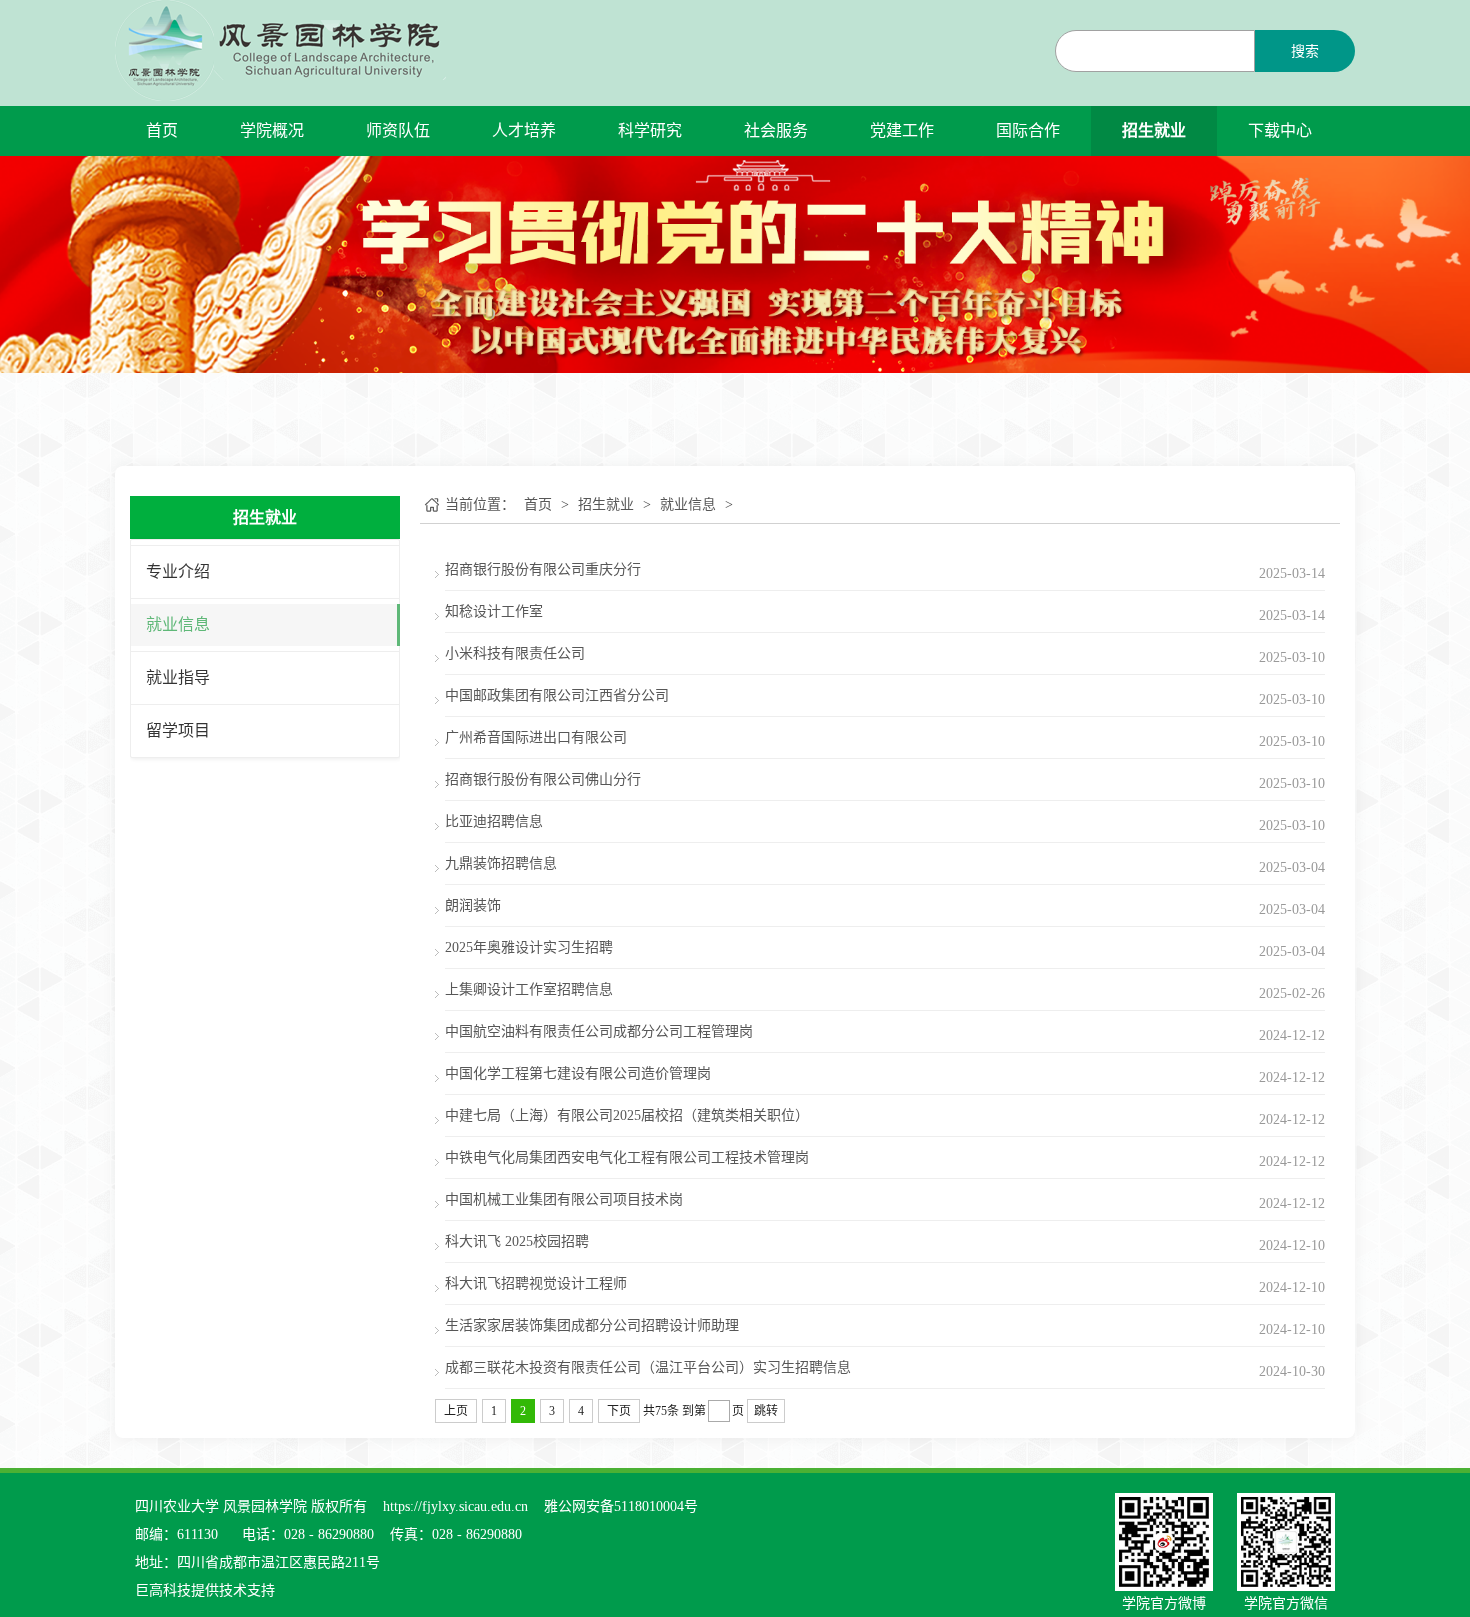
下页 (619, 1411)
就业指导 (178, 677)
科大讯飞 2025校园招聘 (517, 1241)
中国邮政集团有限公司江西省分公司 (557, 695)
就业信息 (178, 624)
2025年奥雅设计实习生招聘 (529, 947)
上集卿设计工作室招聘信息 (529, 989)
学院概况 (272, 130)
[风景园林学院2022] (280, 49)
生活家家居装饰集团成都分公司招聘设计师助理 (592, 1325)
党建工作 (902, 130)
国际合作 (1028, 130)
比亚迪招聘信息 (494, 821)
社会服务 (776, 130)
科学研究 (650, 130)
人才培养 (524, 130)
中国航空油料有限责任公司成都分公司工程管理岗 (599, 1031)
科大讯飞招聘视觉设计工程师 (536, 1283)
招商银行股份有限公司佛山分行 (543, 779)
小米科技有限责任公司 (515, 653)
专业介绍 (178, 571)
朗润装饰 (473, 905)
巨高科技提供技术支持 (205, 1590)
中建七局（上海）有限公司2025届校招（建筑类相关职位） (627, 1115)
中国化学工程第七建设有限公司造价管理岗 (578, 1073)
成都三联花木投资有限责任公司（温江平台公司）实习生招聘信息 (648, 1367)
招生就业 (1154, 130)
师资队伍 (398, 130)
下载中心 (1280, 130)
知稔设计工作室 (494, 611)
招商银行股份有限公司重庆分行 (543, 569)
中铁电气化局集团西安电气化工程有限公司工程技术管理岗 (627, 1157)
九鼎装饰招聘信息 (501, 863)
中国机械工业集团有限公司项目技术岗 (564, 1199)
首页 (162, 130)
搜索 (1305, 51)
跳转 (766, 1411)
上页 (456, 1411)
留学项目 (178, 730)
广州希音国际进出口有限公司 (536, 737)
